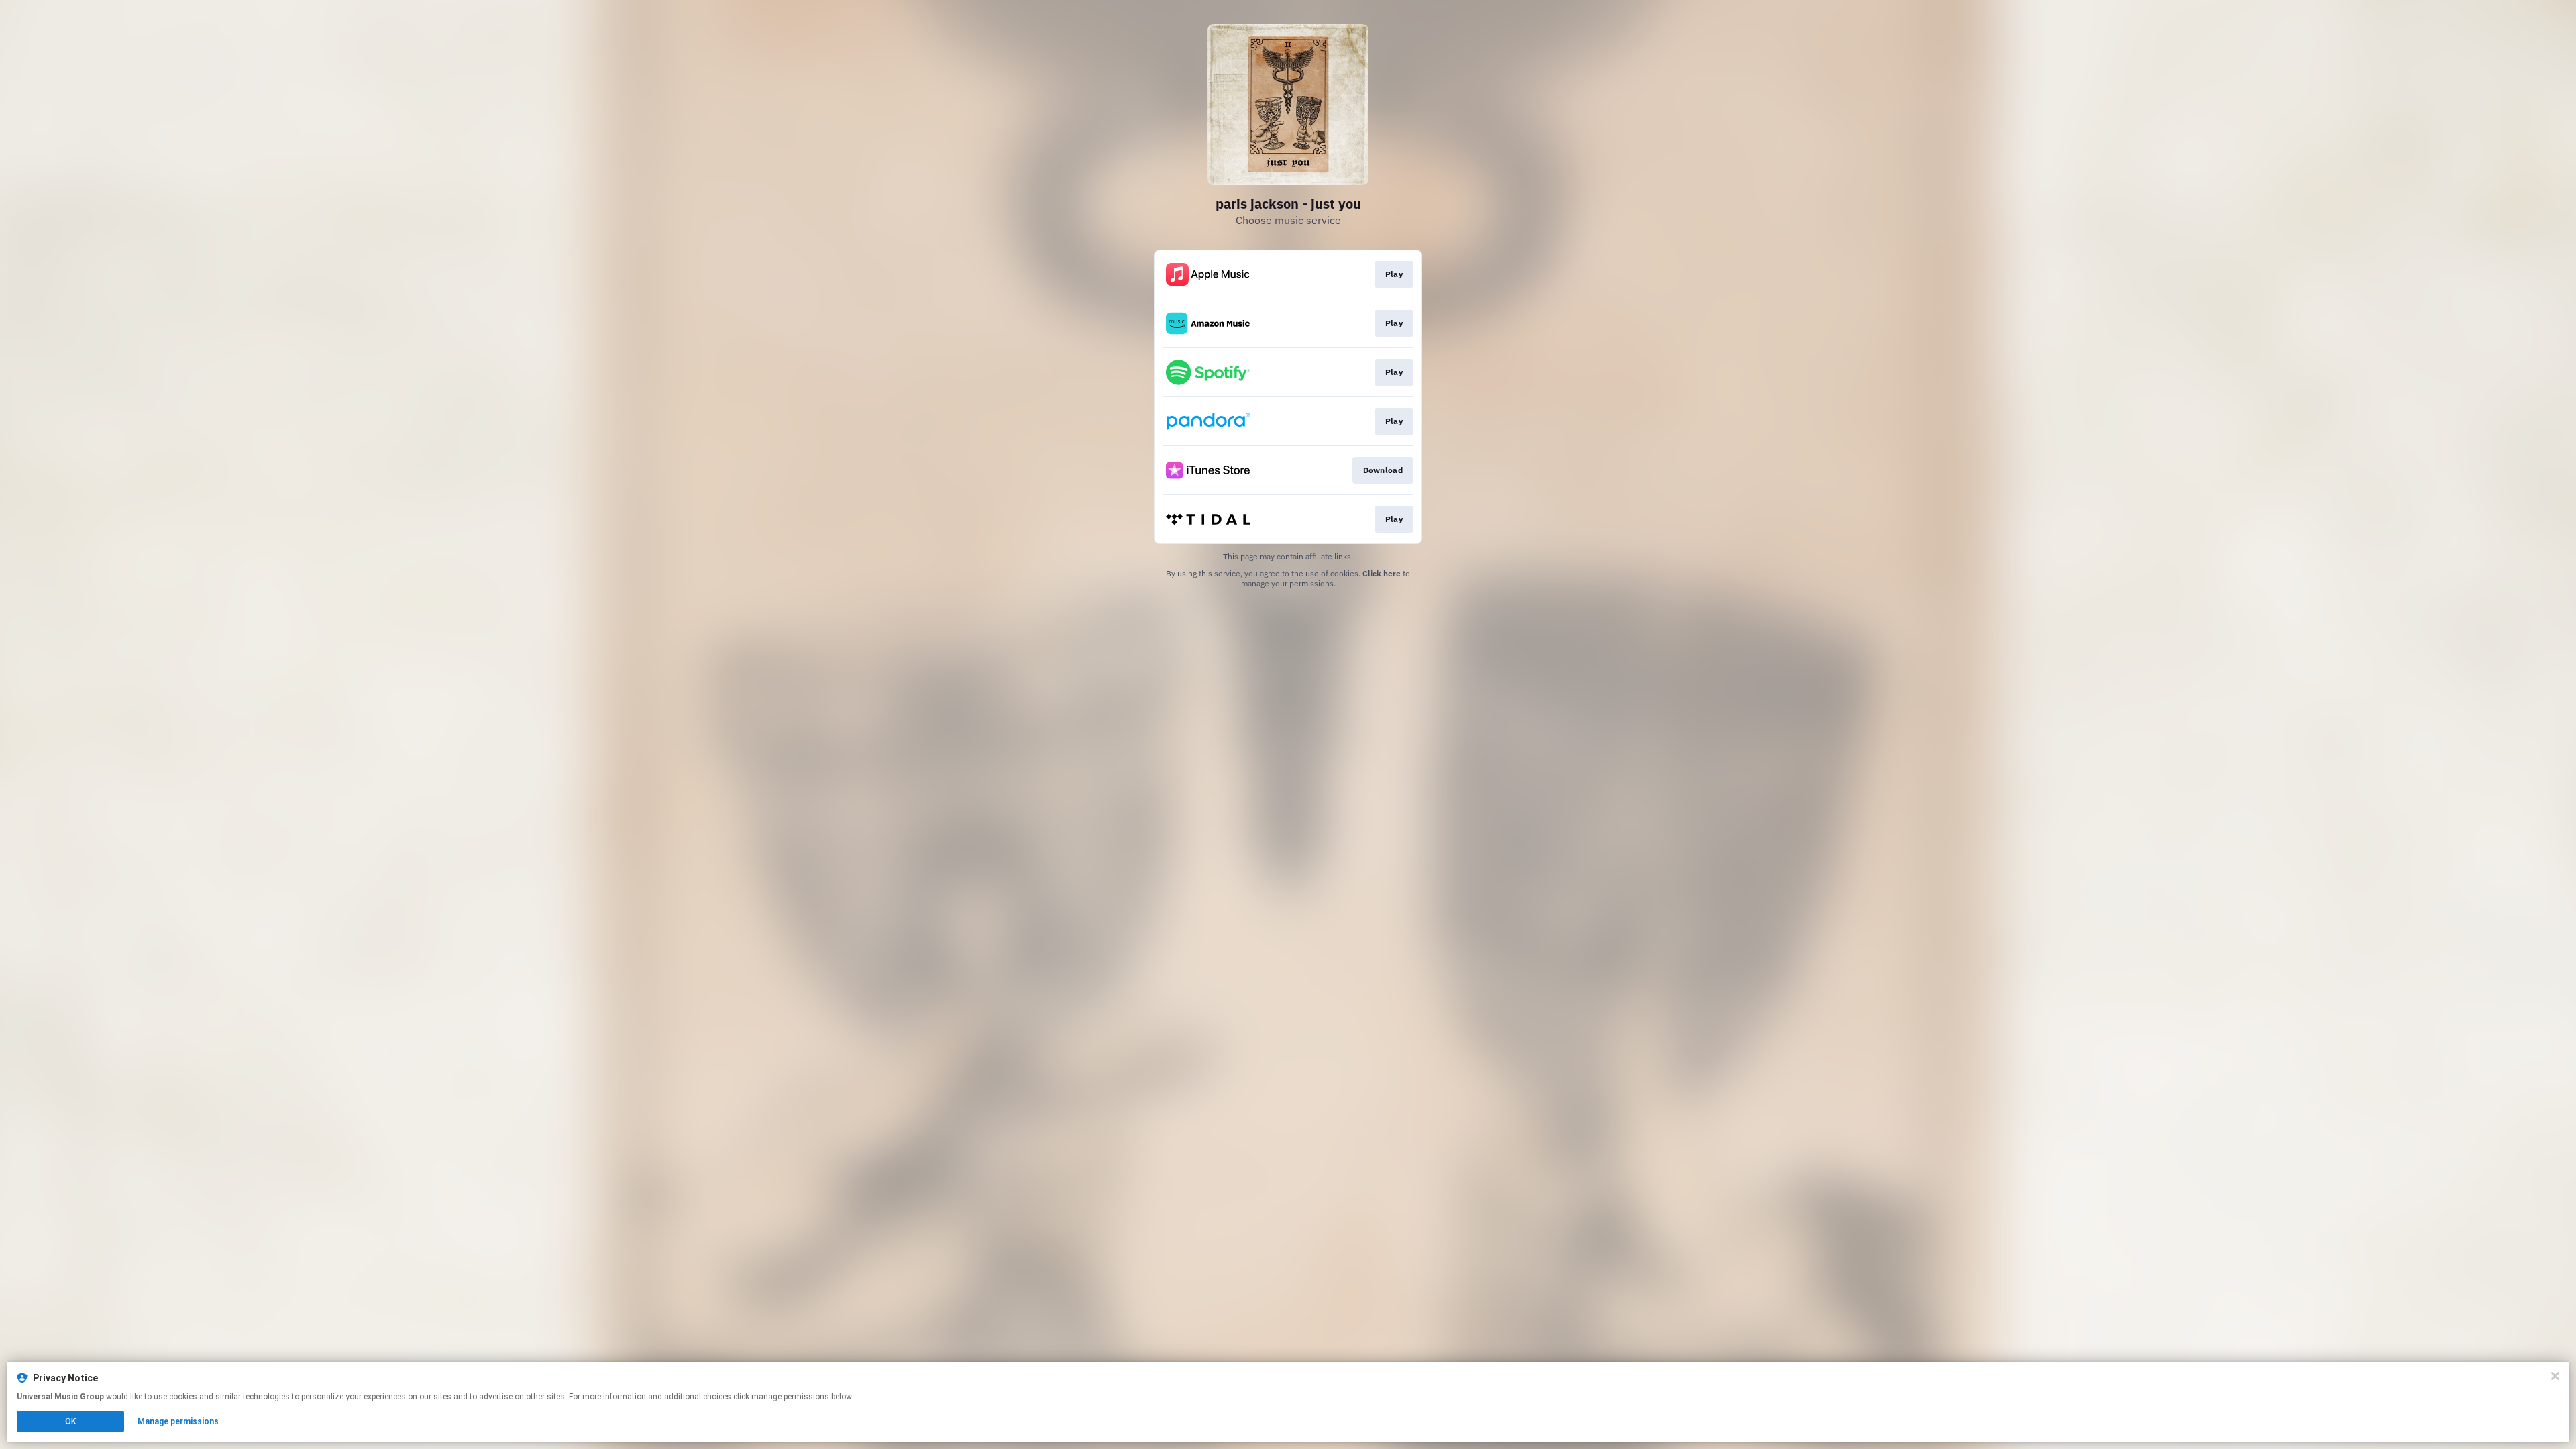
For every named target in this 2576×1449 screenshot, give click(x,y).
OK (70, 1421)
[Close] (2555, 1376)
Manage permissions (178, 1421)
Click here (1382, 573)
